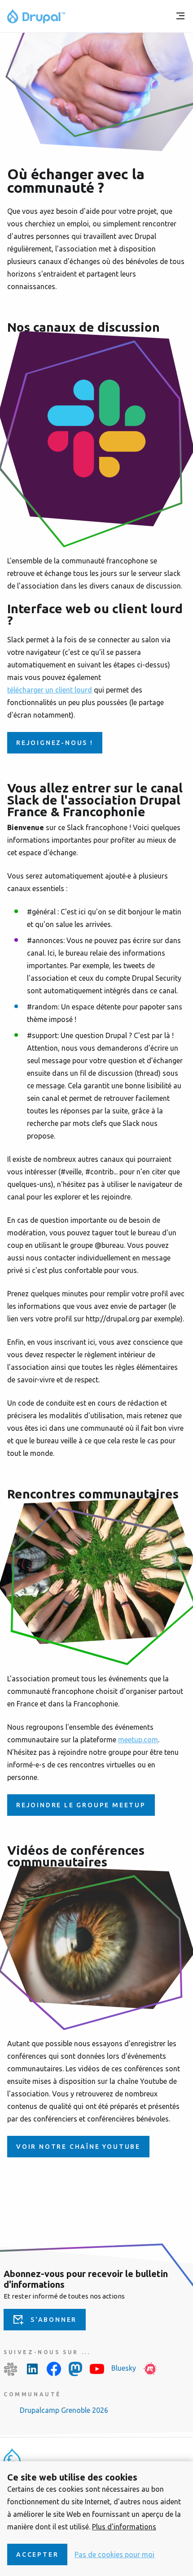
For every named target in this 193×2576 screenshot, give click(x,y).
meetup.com (138, 1740)
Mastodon (75, 2369)
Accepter (37, 2554)
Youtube (97, 2369)
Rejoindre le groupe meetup (81, 1805)
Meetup (150, 2369)
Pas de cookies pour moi (114, 2554)
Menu (180, 16)
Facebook (54, 2369)
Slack (11, 2369)
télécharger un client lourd (50, 690)
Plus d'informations (124, 2527)
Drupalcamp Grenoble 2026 (64, 2410)
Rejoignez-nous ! (55, 743)
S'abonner (54, 2320)
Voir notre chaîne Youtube (78, 2147)
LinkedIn (32, 2369)
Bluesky (124, 2368)
